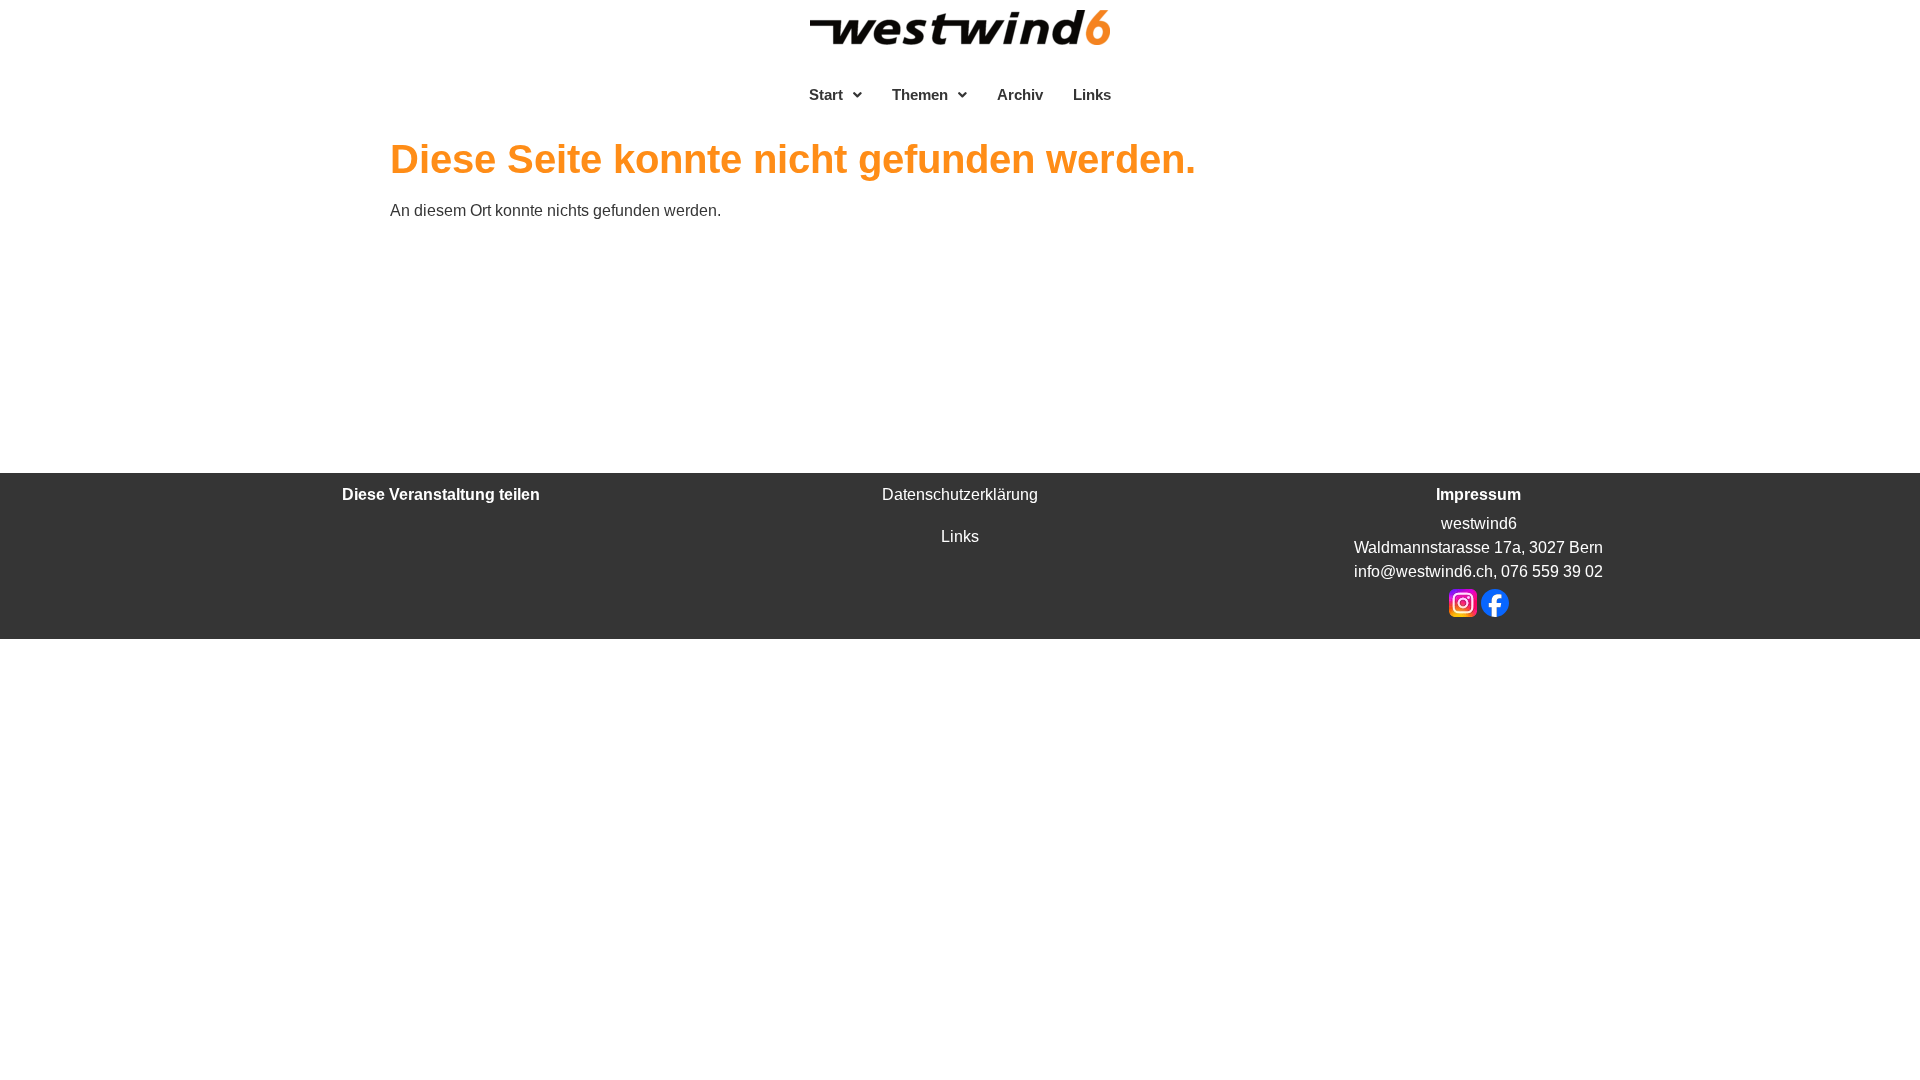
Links (1092, 94)
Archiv (1020, 94)
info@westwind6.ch (1423, 571)
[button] (835, 94)
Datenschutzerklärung (960, 494)
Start (826, 94)
